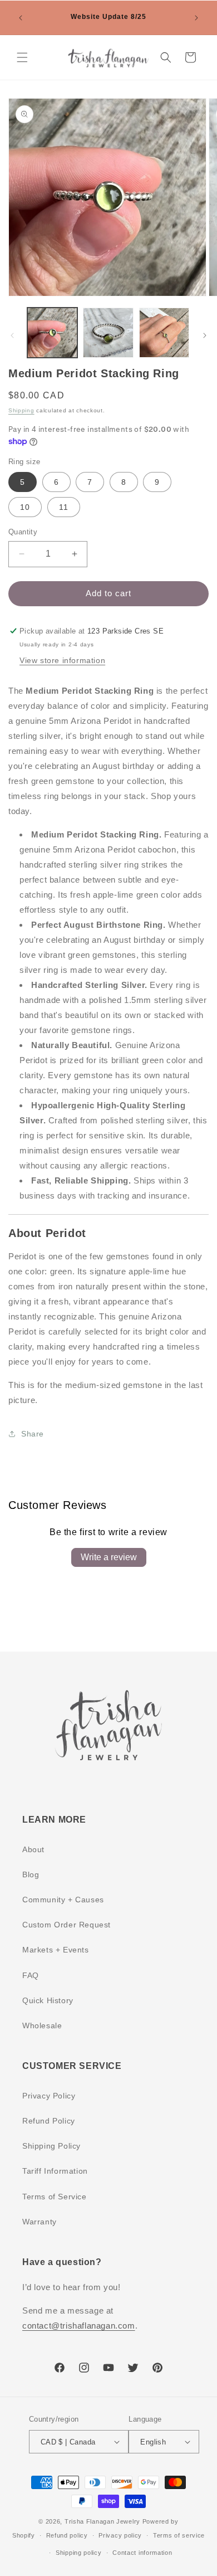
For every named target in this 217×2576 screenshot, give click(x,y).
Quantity (23, 532)
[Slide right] (205, 335)
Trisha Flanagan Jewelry (102, 2521)
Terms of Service (55, 2197)
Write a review (109, 1557)
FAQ (31, 1975)
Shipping (21, 410)
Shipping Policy (51, 2146)
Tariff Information (55, 2171)
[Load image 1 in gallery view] (52, 333)
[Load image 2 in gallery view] (108, 333)
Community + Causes (63, 1900)
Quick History (48, 2000)
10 (25, 507)
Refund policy (67, 2535)
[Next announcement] (196, 18)
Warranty (40, 2222)
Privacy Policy (49, 2096)
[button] (22, 57)
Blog (31, 1874)
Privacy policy (120, 2535)
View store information (62, 660)
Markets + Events (56, 1950)
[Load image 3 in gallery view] (164, 333)
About (33, 1849)
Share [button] (33, 1434)
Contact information (142, 2553)
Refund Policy (49, 2121)
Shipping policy (79, 2553)
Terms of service (179, 2535)
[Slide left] (12, 335)
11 (64, 507)
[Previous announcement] (21, 18)
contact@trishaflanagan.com (79, 2326)
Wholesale (42, 2025)
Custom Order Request (66, 1925)
